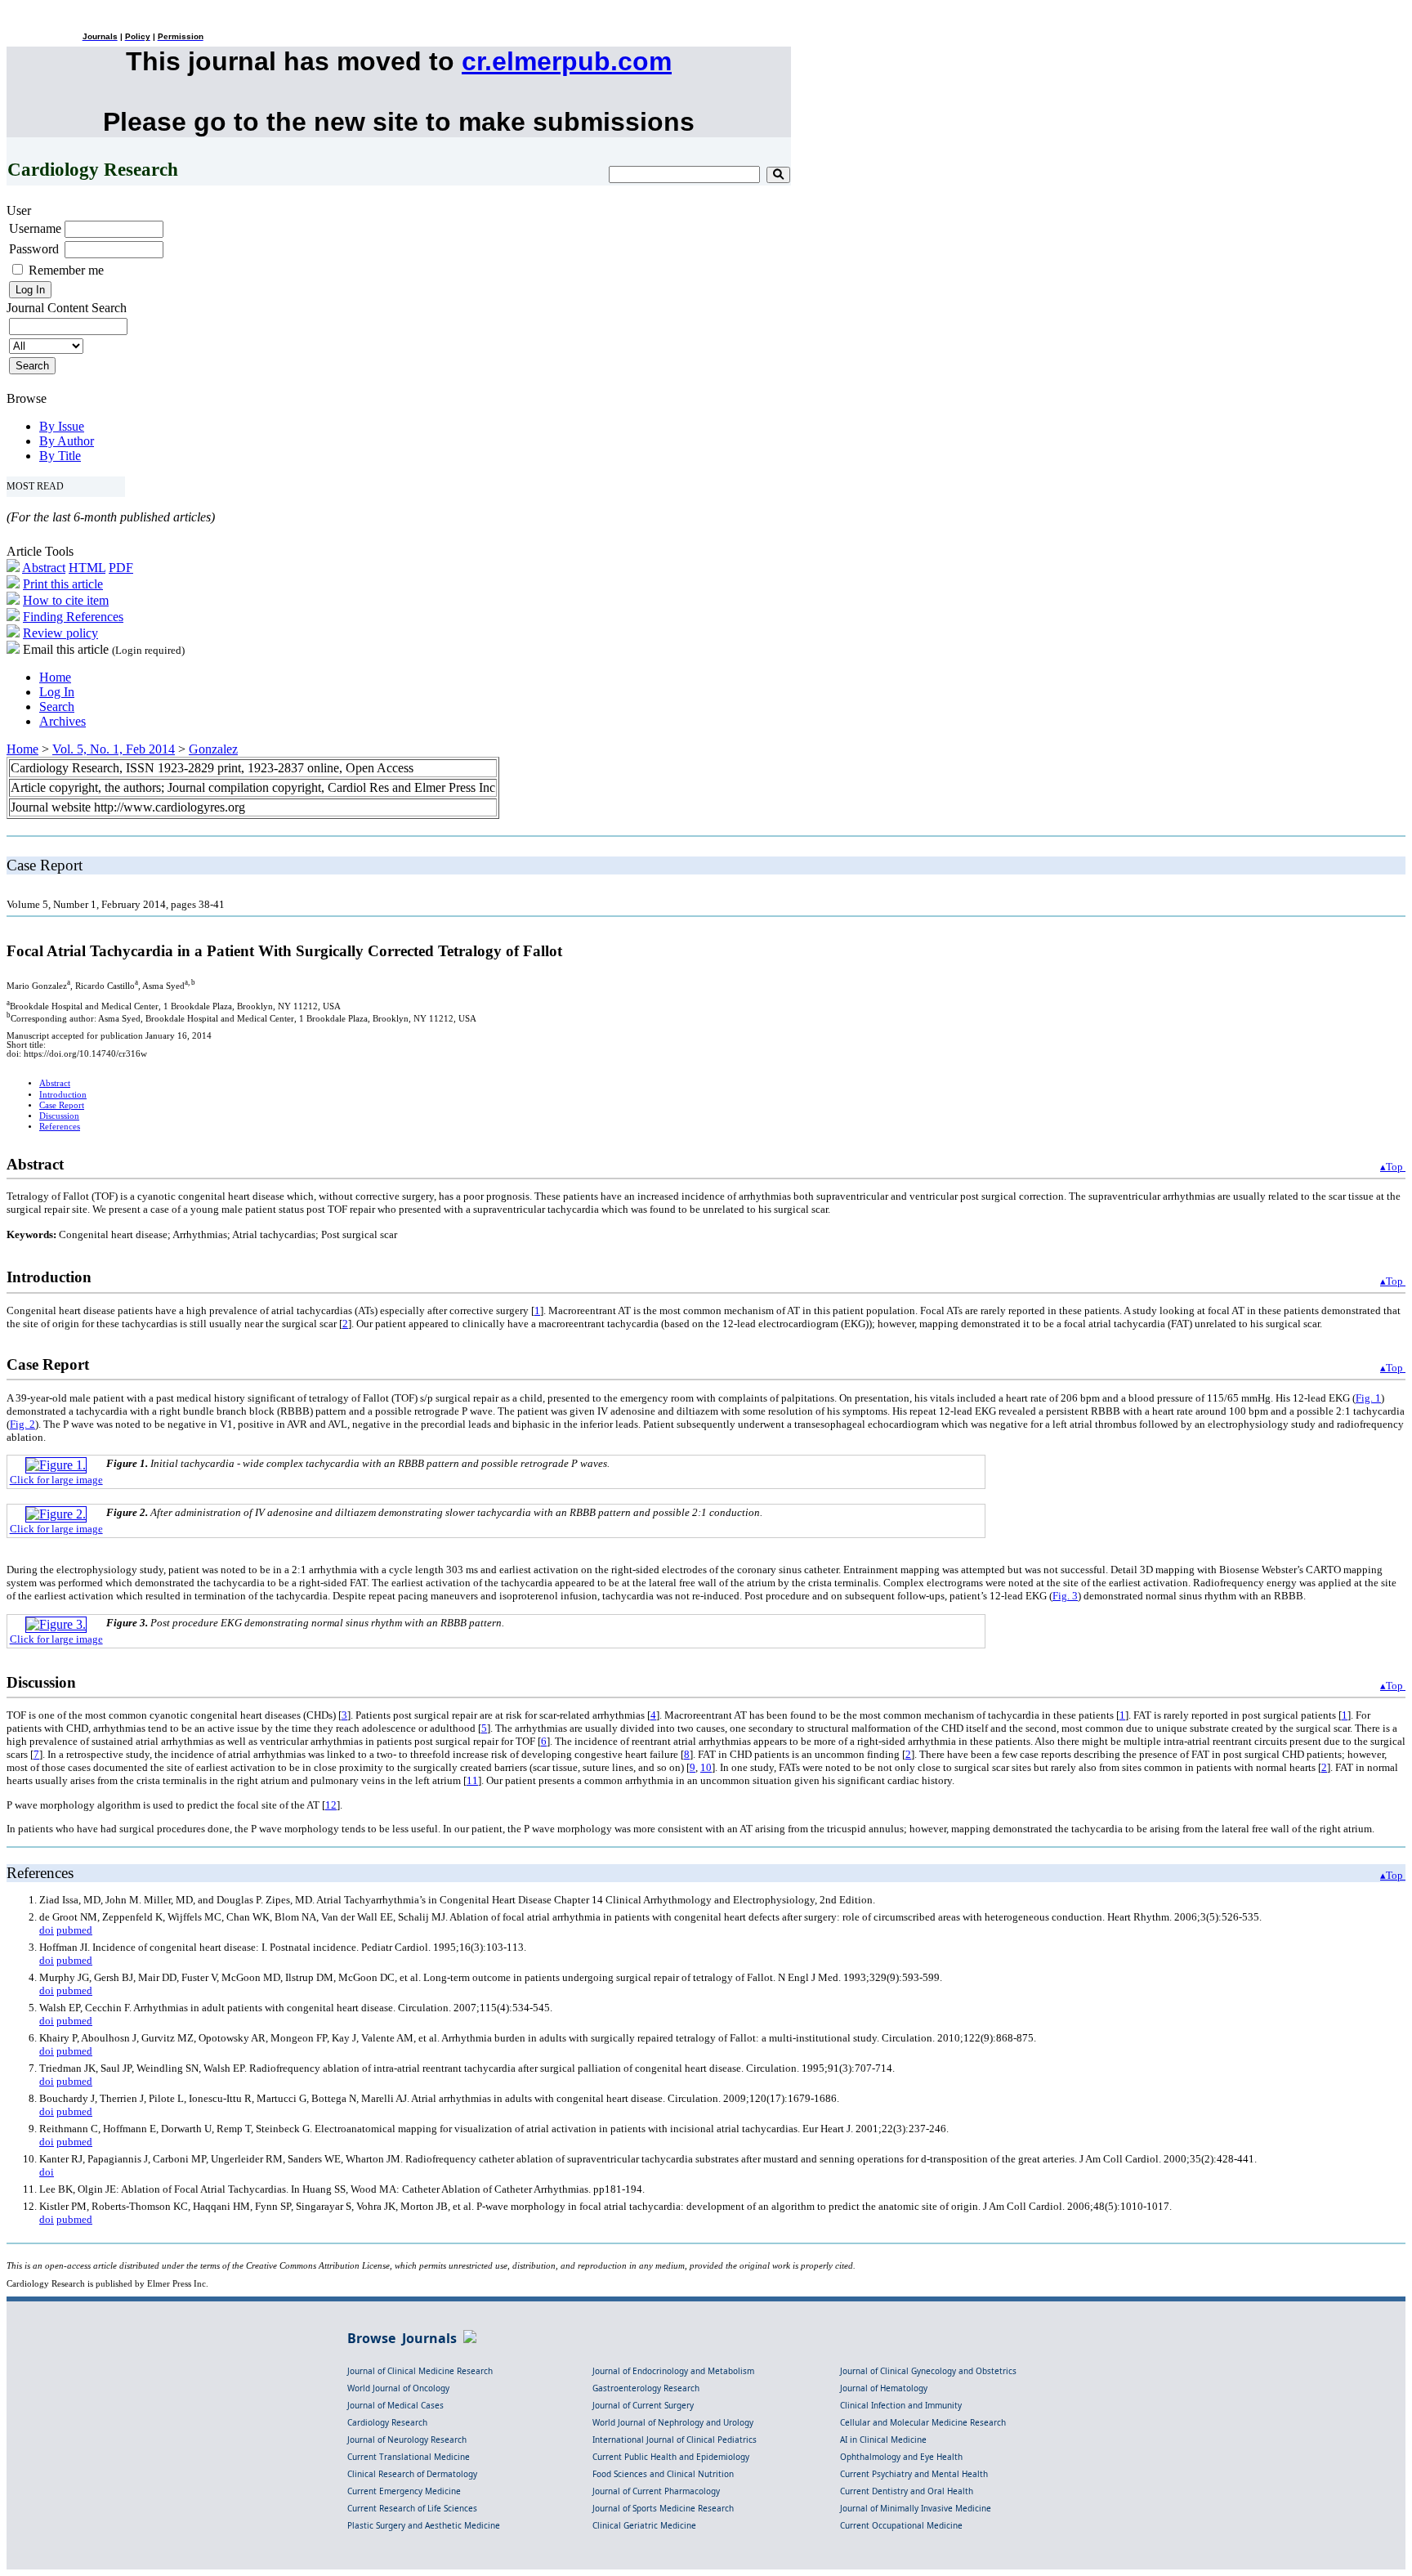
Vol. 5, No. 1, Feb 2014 (114, 749)
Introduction (63, 1095)
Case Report (62, 1105)
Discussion (59, 1116)
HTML (87, 568)
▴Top (1393, 1167)
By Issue (62, 426)
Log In (57, 692)
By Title (60, 456)
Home (55, 677)
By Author (67, 441)
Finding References (73, 617)
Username (35, 228)
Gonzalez (213, 749)
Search (57, 707)
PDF (121, 568)
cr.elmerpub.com (567, 61)
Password (34, 249)
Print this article (63, 584)
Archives (63, 721)
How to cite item (66, 600)
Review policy (60, 633)
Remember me (66, 270)
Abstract (44, 568)
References (60, 1127)
